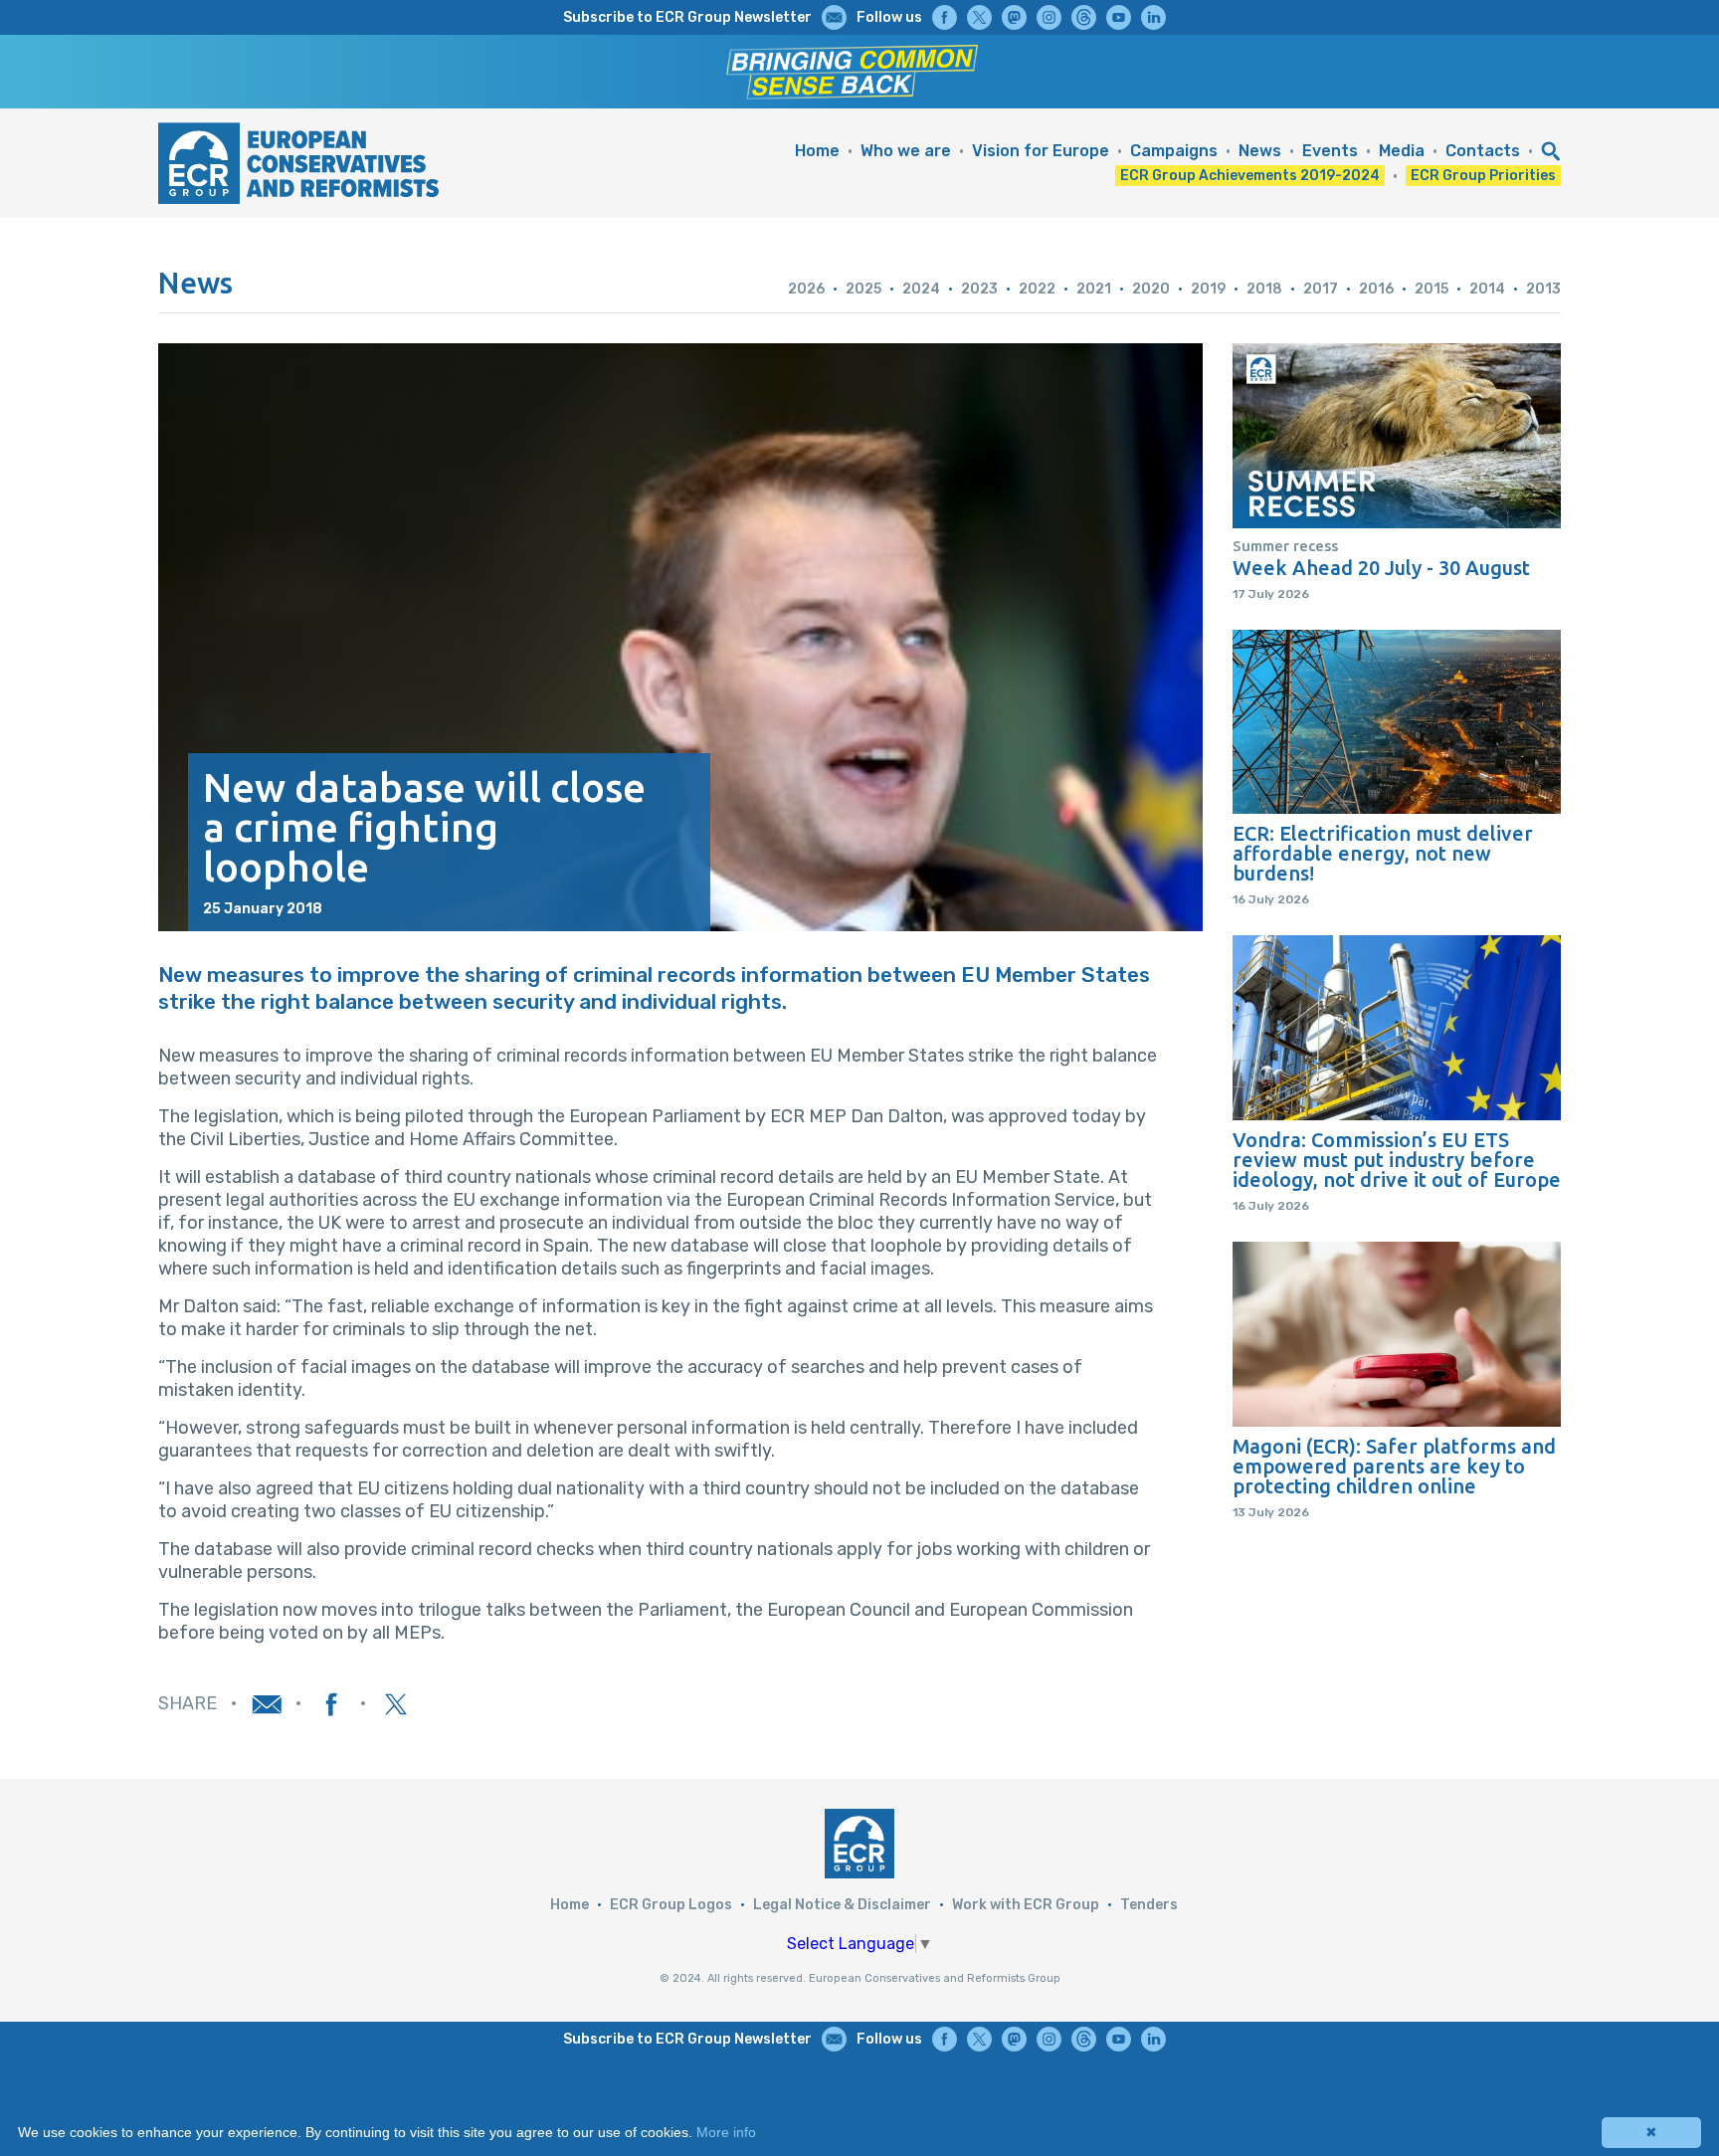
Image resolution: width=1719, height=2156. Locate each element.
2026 (806, 289)
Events (1330, 151)
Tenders (1149, 1905)
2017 (1321, 289)
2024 (921, 289)
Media (1402, 151)
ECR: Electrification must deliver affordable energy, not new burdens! (1383, 854)
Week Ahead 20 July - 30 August (1381, 568)
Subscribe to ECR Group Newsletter (687, 17)
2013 (1543, 289)
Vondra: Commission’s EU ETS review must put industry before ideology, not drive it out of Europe (1397, 1160)
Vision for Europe (1041, 151)
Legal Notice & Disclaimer (842, 1905)
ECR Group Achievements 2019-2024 (1250, 176)
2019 (1208, 289)
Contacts (1483, 151)
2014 (1487, 289)
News (1260, 151)
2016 (1376, 289)
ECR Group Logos (671, 1905)
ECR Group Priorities (1483, 176)
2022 (1037, 289)
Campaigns (1174, 151)
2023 (979, 289)
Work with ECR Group (1026, 1905)
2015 (1432, 289)
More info (726, 2132)
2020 (1151, 289)
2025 (863, 289)
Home (817, 151)
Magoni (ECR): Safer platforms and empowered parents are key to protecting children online (1394, 1467)
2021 (1094, 289)
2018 (1264, 289)
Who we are (906, 151)
